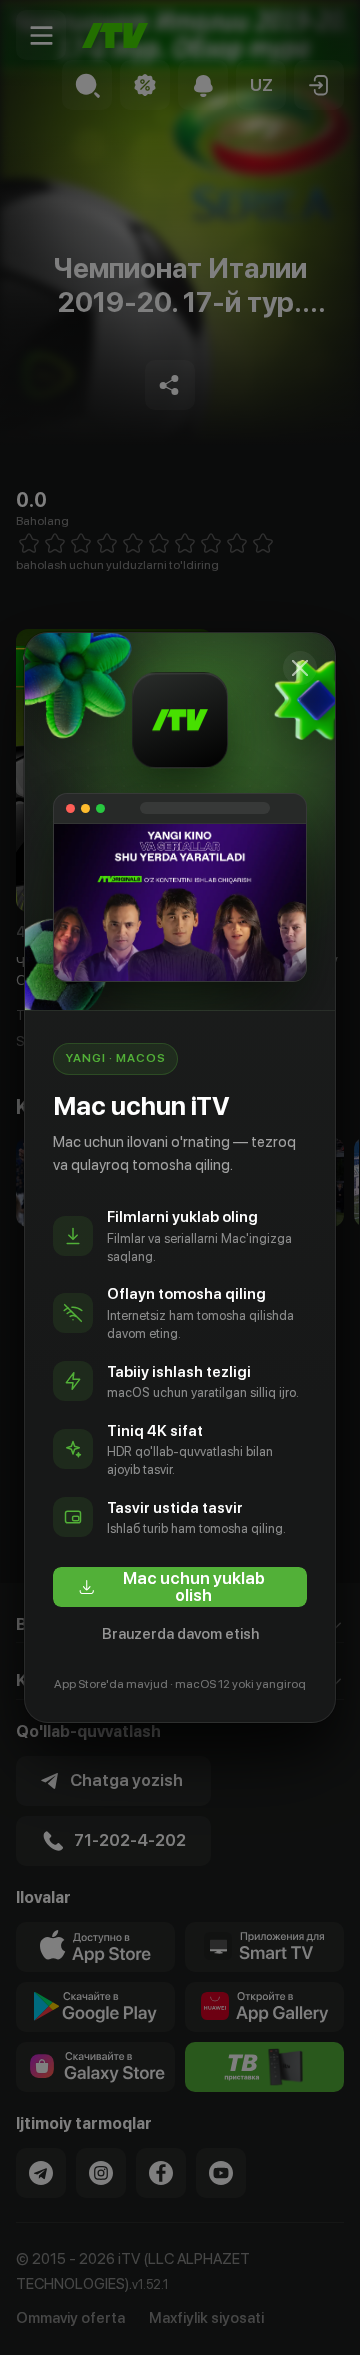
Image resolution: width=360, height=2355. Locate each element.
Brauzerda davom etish (180, 1634)
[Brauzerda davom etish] (300, 668)
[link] (180, 1587)
